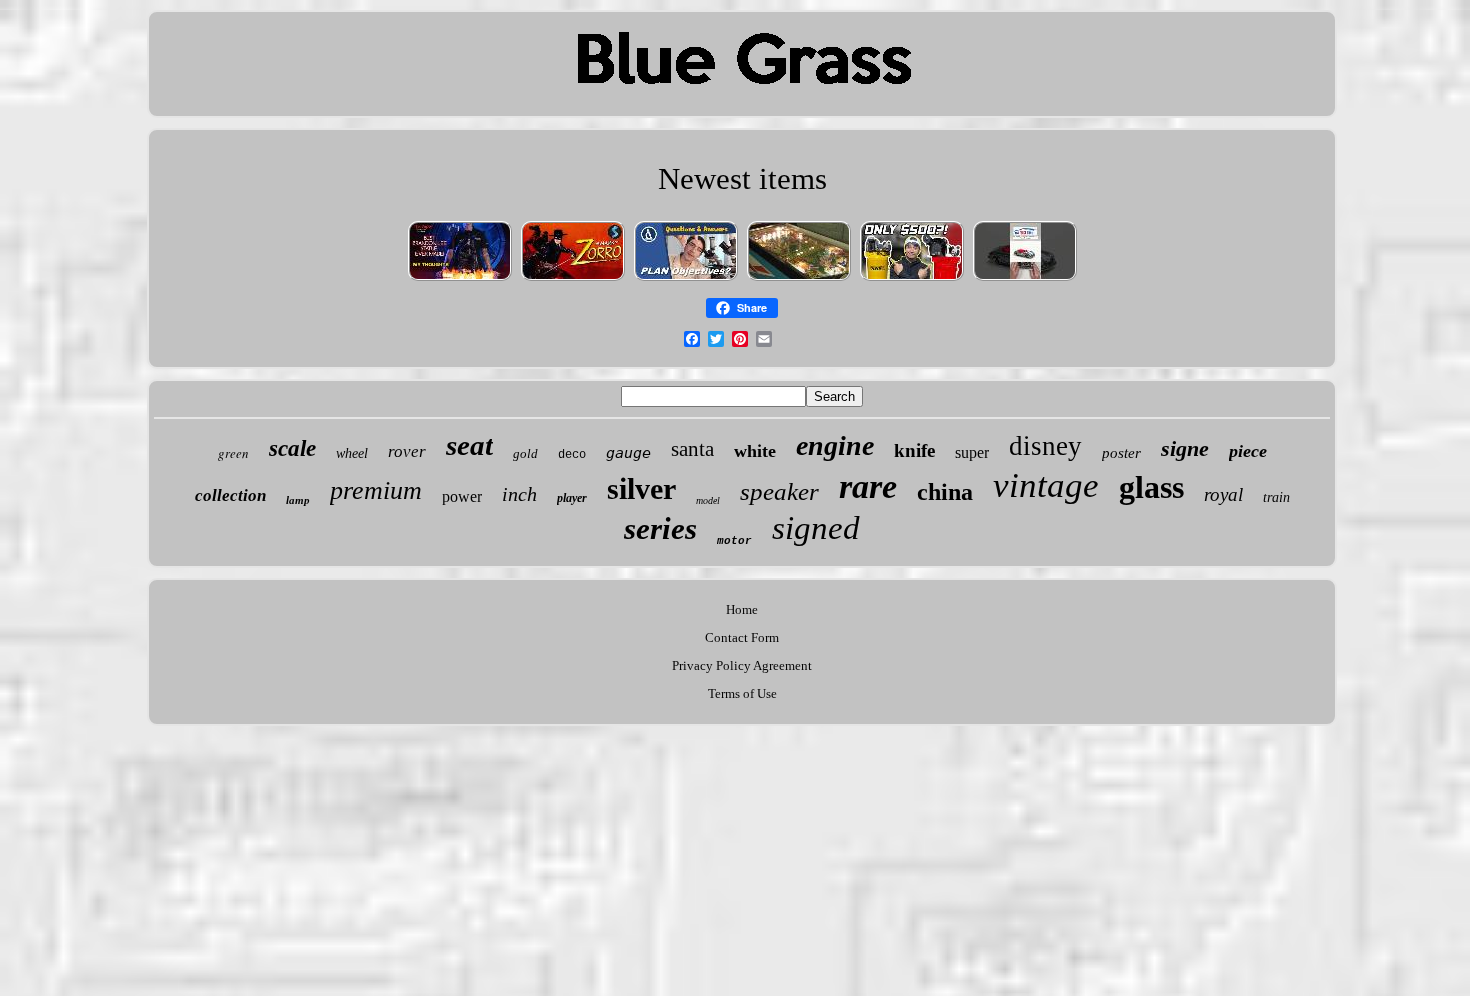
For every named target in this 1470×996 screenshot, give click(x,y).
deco (572, 455)
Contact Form (742, 637)
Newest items (742, 178)
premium (376, 490)
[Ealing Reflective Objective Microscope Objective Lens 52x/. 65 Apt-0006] (686, 279)
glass (1151, 487)
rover (407, 451)
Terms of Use (742, 693)
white (755, 451)
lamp (298, 500)
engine (835, 445)
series (660, 528)
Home (742, 609)
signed (816, 528)
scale (292, 448)
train (1276, 497)
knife (914, 450)
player (572, 498)
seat (469, 445)
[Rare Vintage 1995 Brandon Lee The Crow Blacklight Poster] (460, 279)
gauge (628, 453)
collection (230, 495)
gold (525, 453)
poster (1121, 453)
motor (734, 541)
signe (1185, 448)
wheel (352, 453)
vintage (1046, 485)
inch (519, 494)
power (462, 496)
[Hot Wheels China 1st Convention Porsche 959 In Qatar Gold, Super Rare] (1025, 279)
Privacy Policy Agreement (742, 665)
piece (1248, 451)
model (708, 500)
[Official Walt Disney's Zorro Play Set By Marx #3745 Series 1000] (573, 279)
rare (868, 486)
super (972, 452)
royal (1223, 494)
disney (1045, 446)
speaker (779, 491)
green (233, 453)
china (945, 492)
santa (692, 449)
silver (641, 488)
